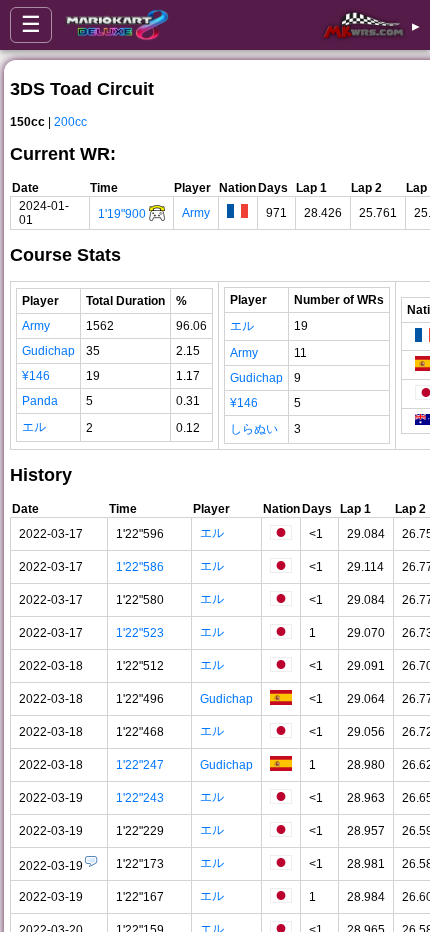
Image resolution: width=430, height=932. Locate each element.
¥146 (36, 376)
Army (196, 213)
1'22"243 (140, 798)
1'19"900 (122, 214)
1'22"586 (140, 567)
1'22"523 (140, 633)
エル (34, 427)
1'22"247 (140, 765)
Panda (40, 401)
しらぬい (254, 429)
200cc (70, 122)
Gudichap (48, 351)
